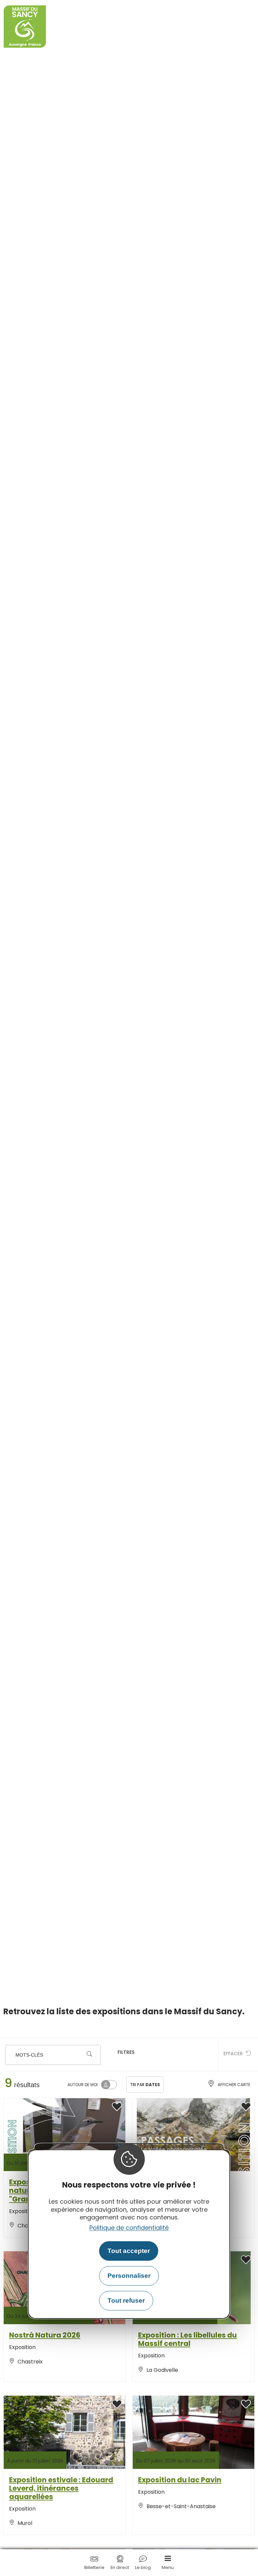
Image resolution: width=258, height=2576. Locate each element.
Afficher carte (234, 2085)
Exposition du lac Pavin (180, 2480)
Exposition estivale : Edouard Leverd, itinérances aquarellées (61, 2488)
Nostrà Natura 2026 (45, 2335)
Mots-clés (29, 2055)
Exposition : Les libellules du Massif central (187, 2339)
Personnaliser (129, 2276)
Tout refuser (126, 2301)
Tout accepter (129, 2251)
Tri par (145, 2085)
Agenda (23, 1942)
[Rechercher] (89, 2055)
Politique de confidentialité (129, 2228)
